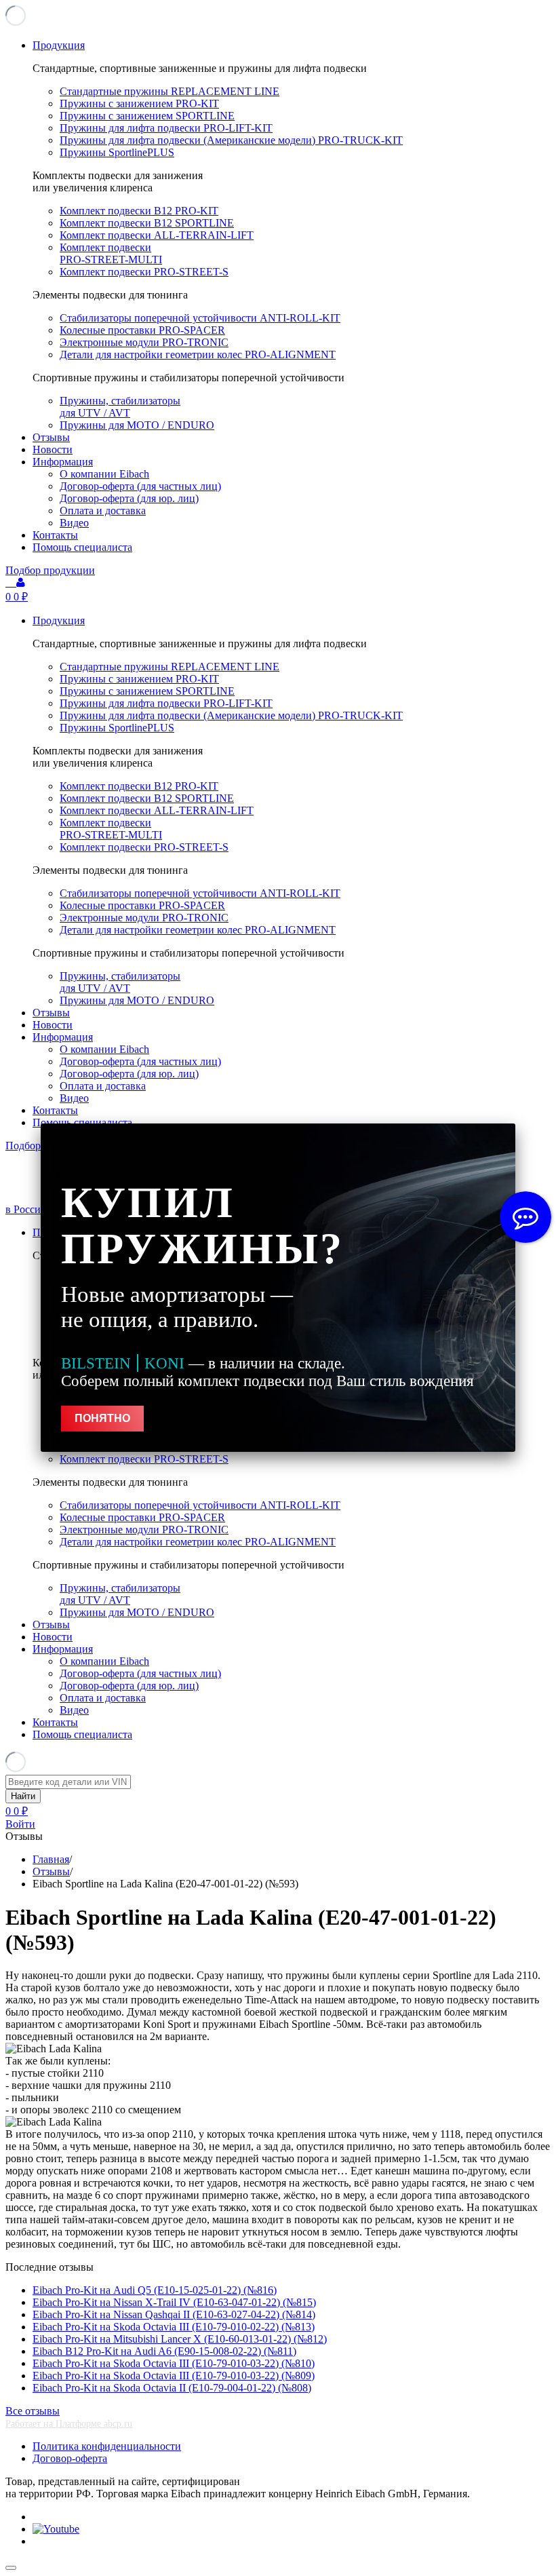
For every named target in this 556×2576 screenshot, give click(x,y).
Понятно (102, 1418)
